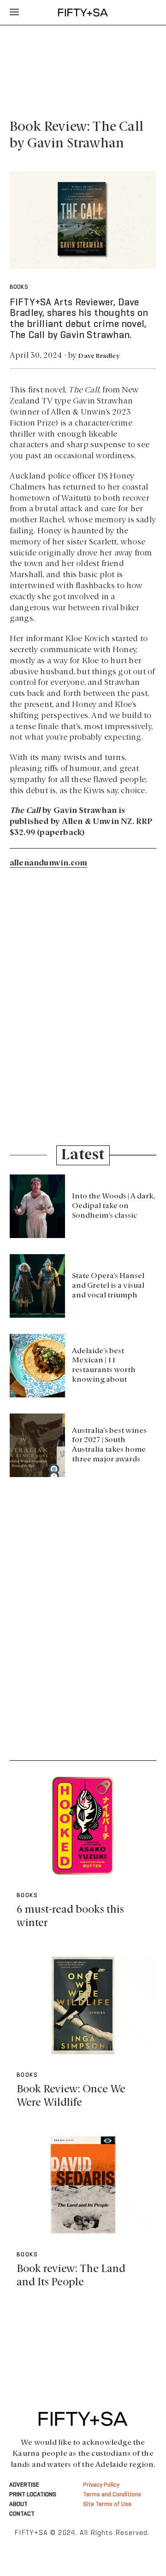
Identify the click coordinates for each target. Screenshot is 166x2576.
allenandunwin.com (48, 863)
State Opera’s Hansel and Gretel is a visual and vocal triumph (108, 1286)
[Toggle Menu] (14, 12)
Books (19, 287)
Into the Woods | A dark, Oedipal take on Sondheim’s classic (114, 1206)
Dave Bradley (99, 356)
